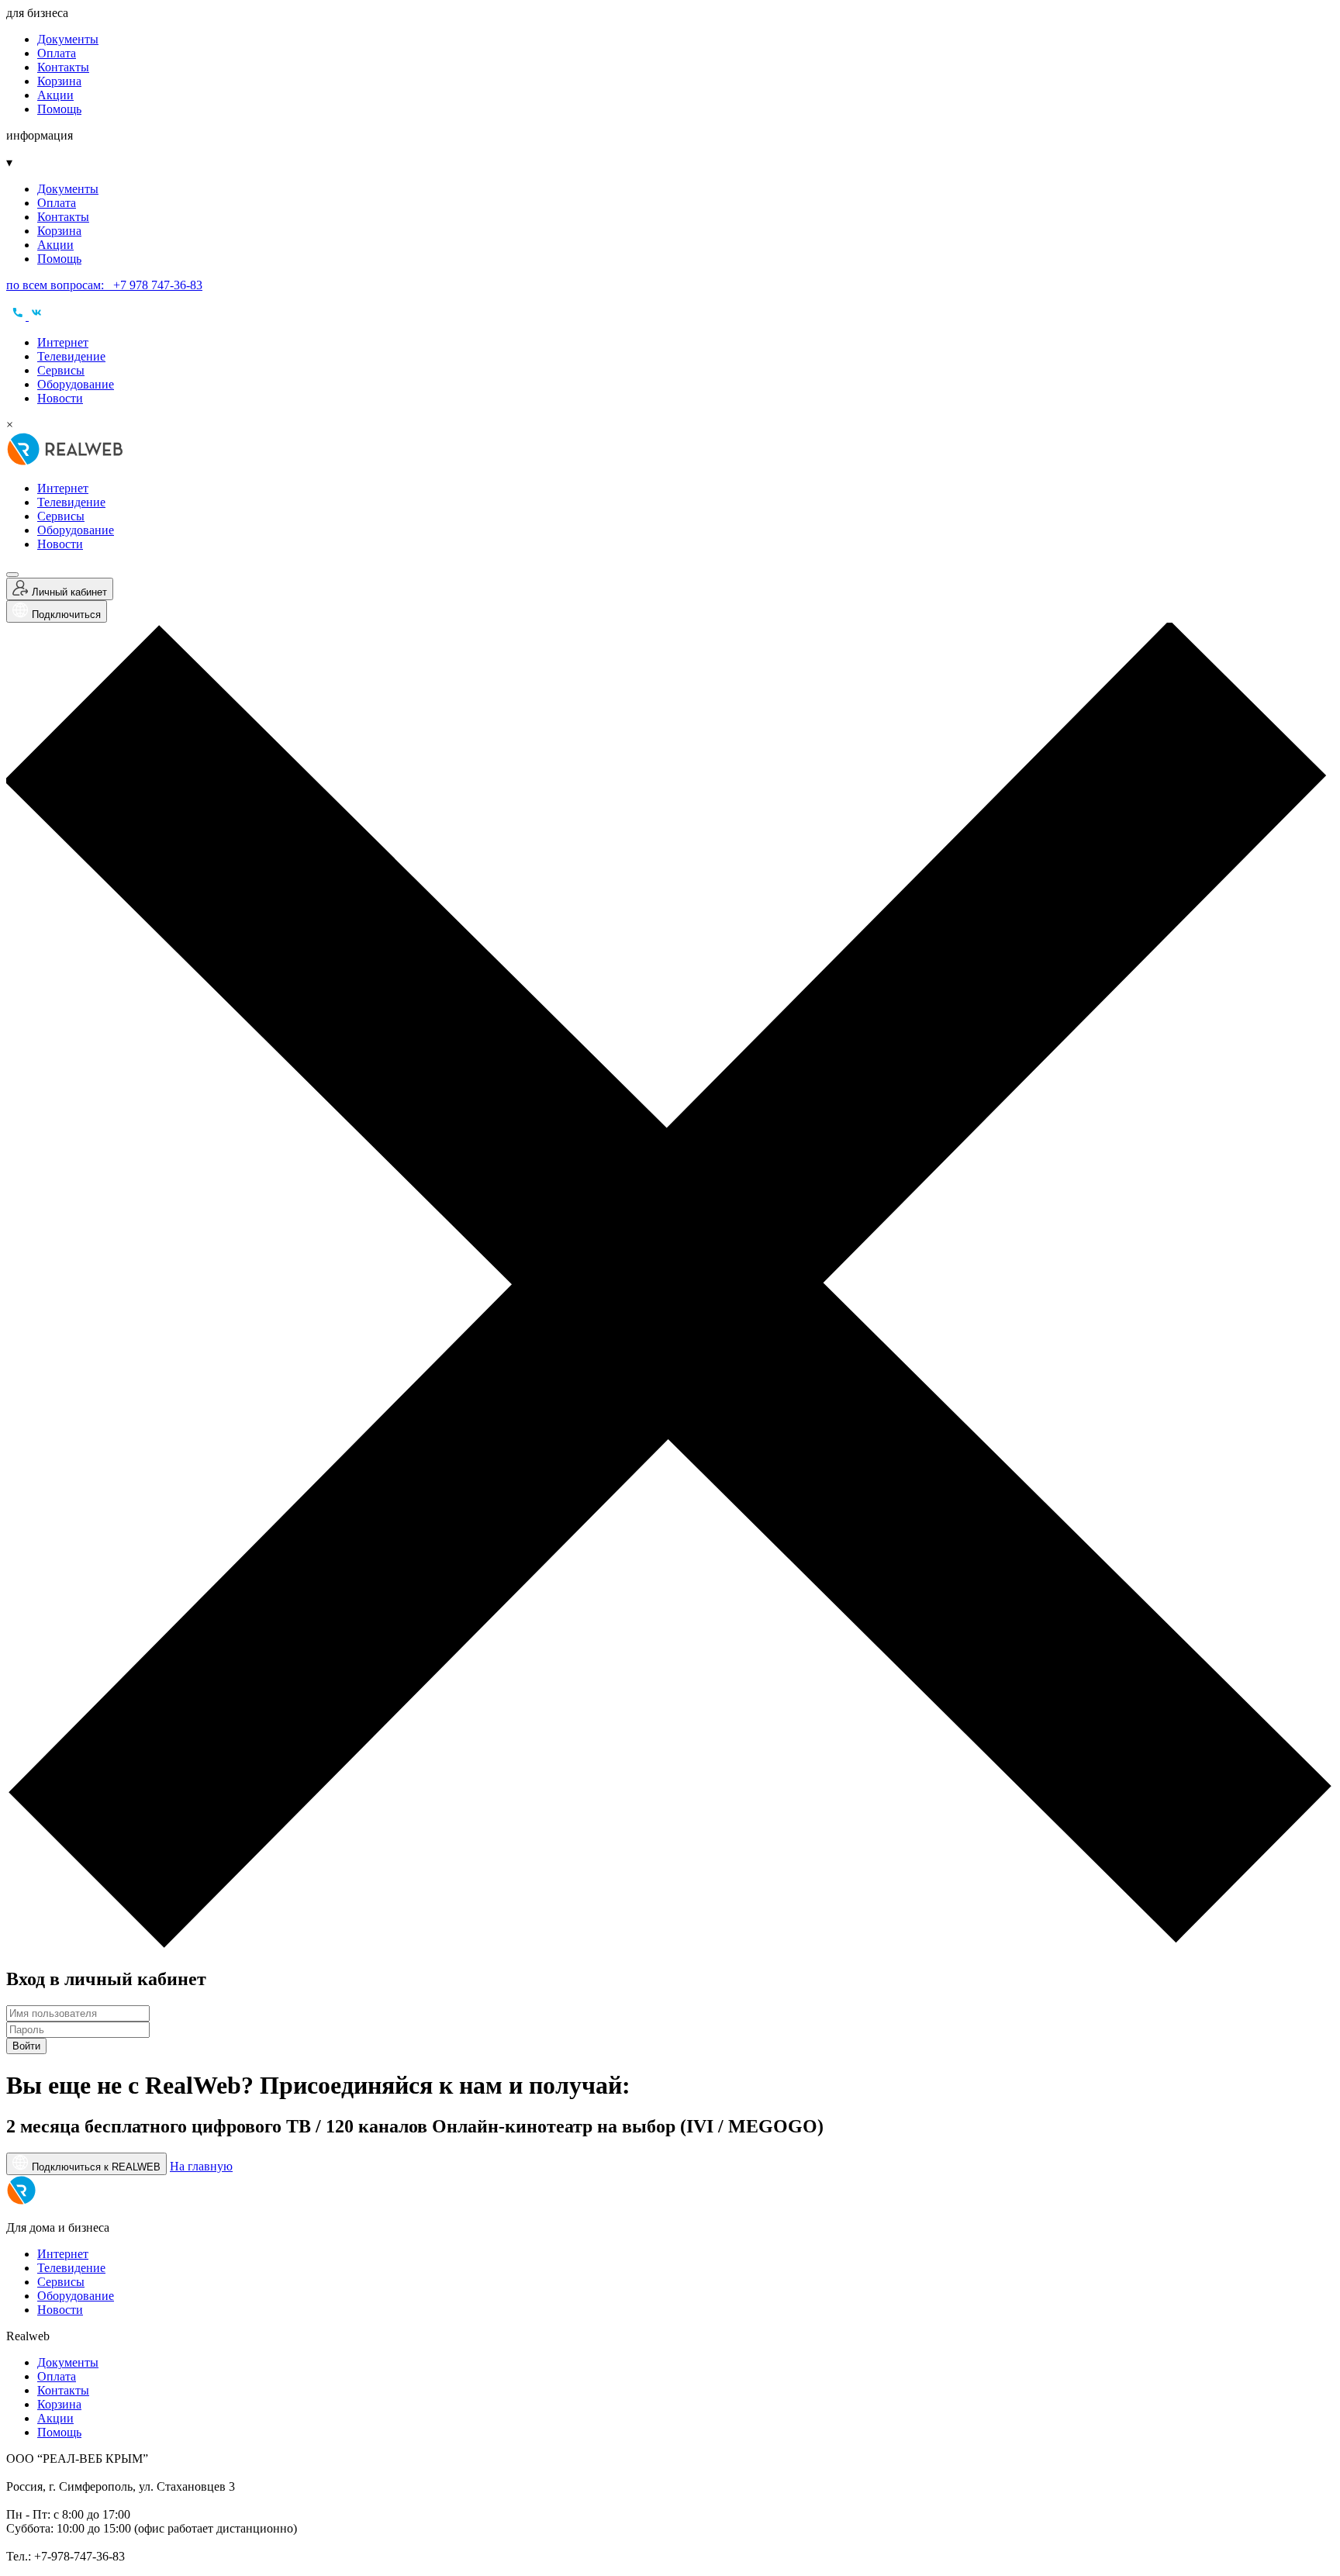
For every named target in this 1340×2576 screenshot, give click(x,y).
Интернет (63, 342)
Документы (68, 39)
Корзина (59, 81)
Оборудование (76, 384)
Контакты (63, 67)
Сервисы (61, 370)
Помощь (59, 109)
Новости (60, 398)
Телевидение (71, 356)
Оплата (57, 53)
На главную (201, 2166)
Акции (55, 95)
